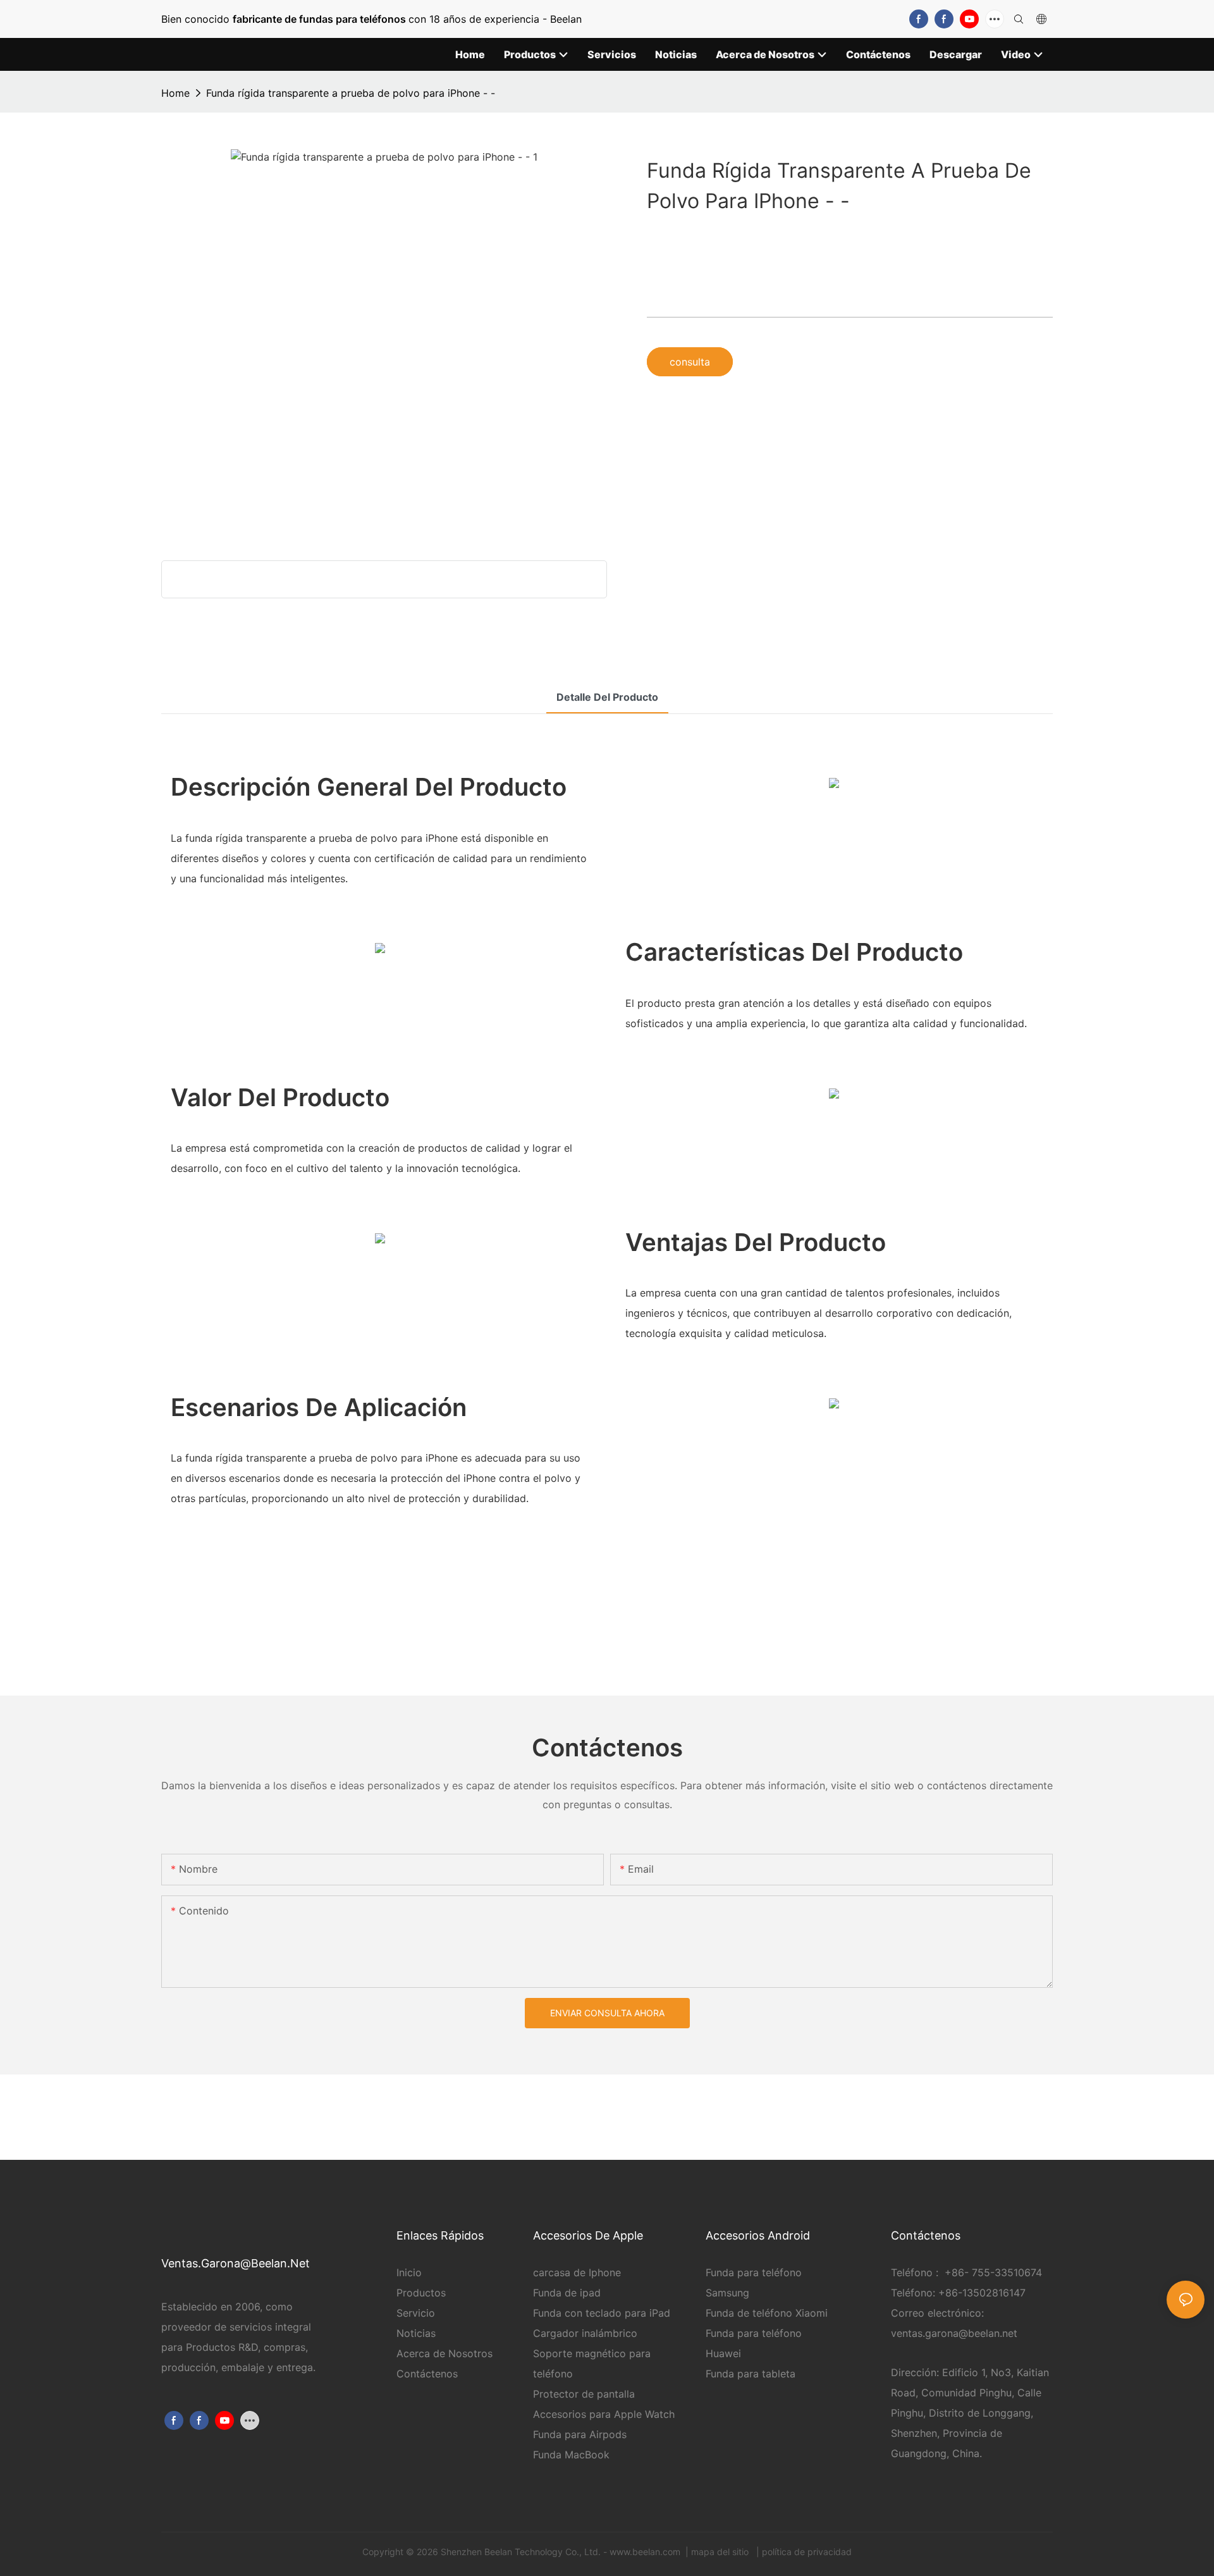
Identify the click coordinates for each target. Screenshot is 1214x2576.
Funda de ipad (567, 2293)
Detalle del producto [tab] (607, 697)
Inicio (409, 2272)
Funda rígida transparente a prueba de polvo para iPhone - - (351, 93)
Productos (421, 2293)
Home (175, 93)
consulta (690, 362)
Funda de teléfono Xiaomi (767, 2313)
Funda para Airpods (580, 2434)
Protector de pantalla (584, 2394)
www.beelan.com (646, 2552)
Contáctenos (427, 2374)
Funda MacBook (571, 2455)
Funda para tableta (751, 2374)
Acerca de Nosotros (445, 2353)
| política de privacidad (803, 2552)
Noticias (416, 2333)
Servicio (417, 2313)
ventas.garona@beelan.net (954, 2333)
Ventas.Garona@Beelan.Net (236, 2263)
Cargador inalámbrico (585, 2333)
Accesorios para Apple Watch (604, 2414)
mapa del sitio (721, 2552)
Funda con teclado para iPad (602, 2313)
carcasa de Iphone (577, 2272)
